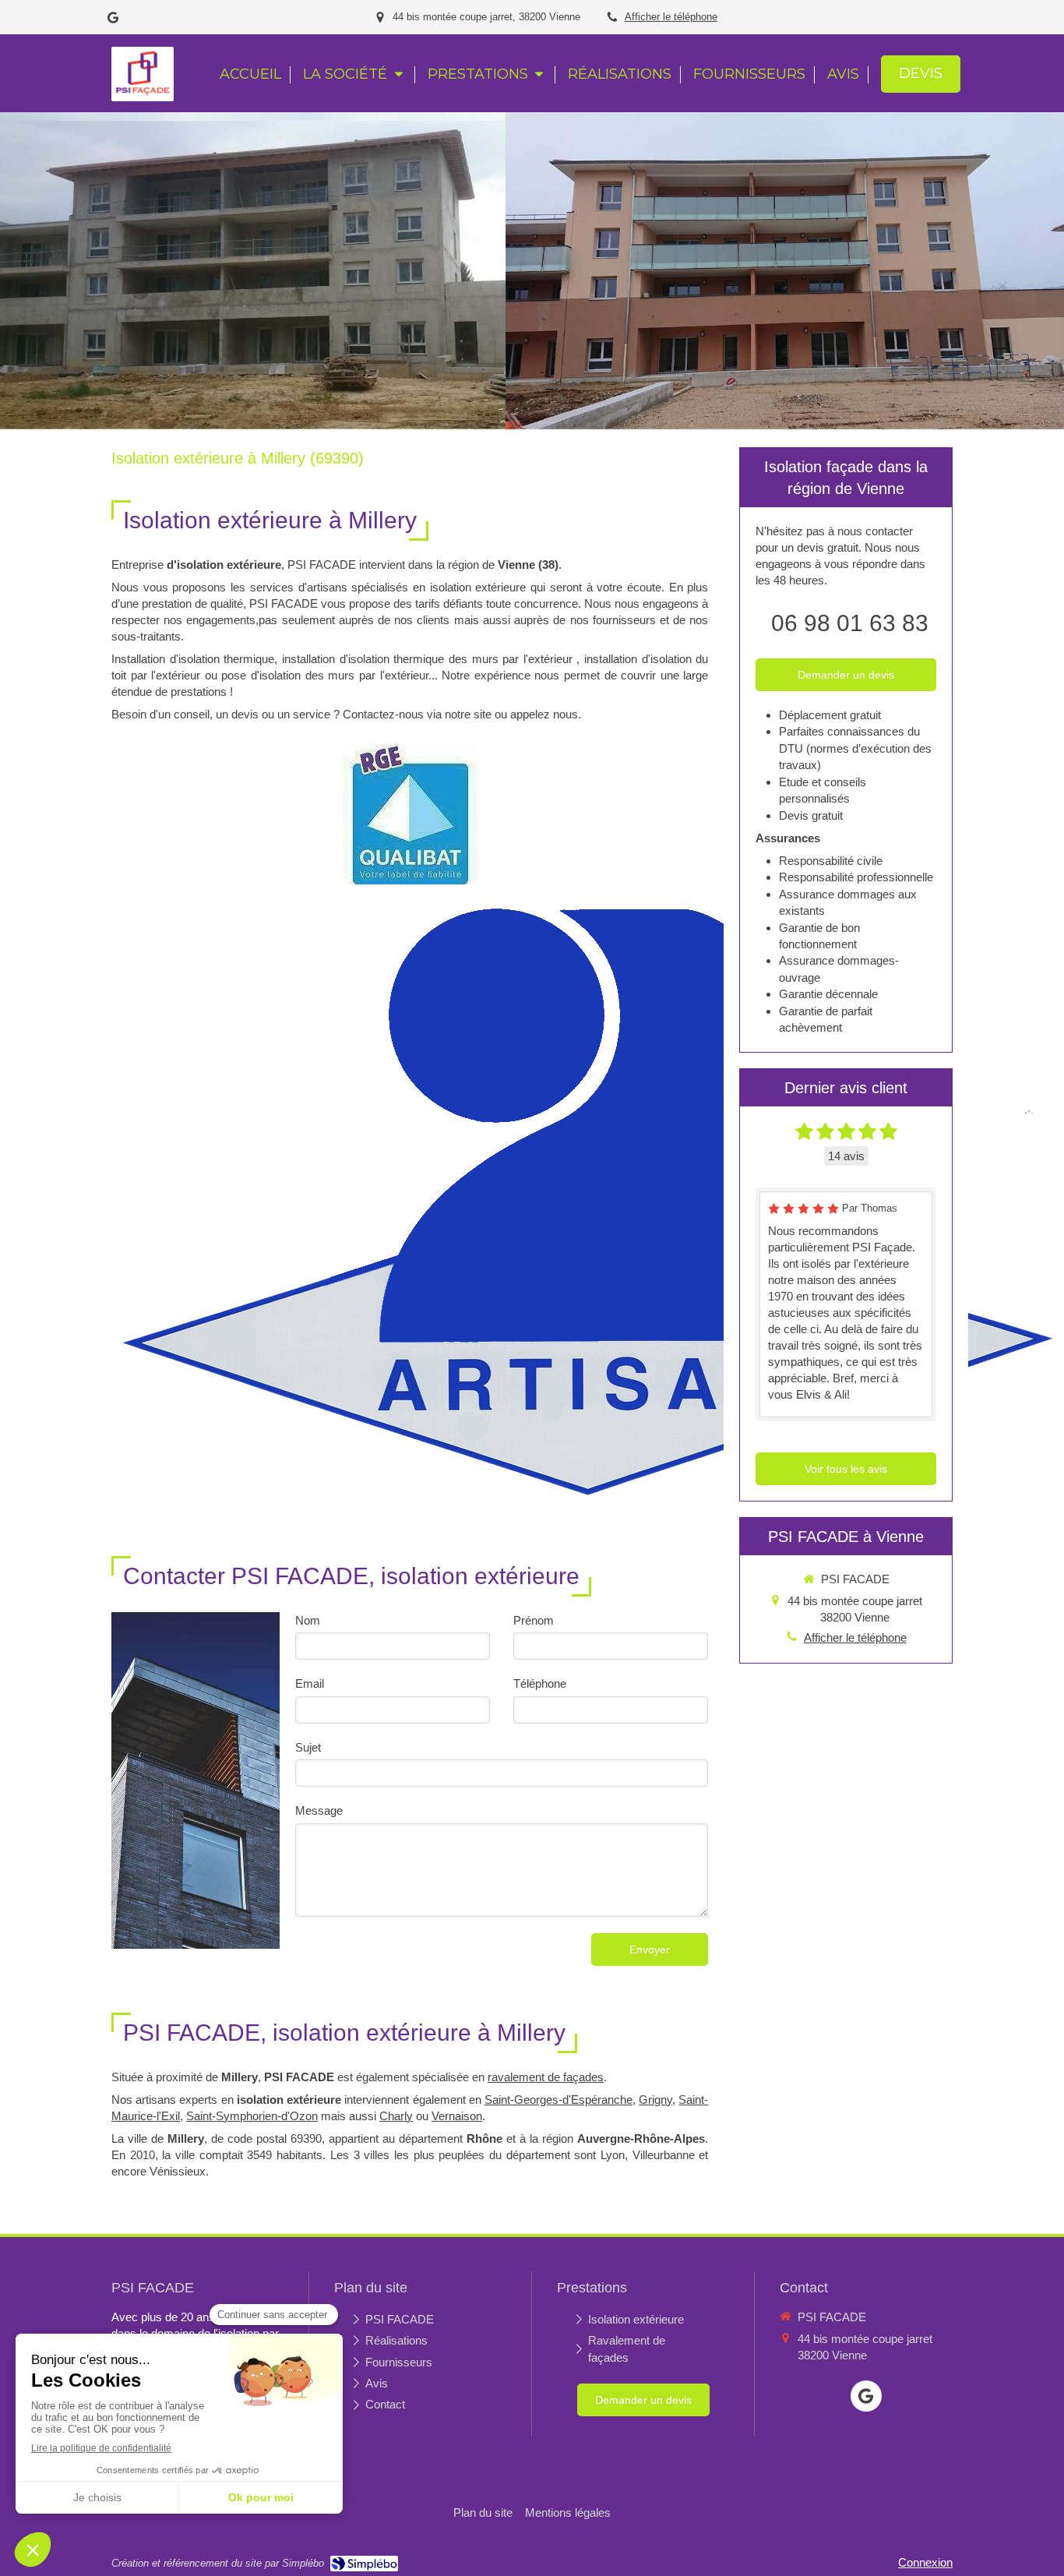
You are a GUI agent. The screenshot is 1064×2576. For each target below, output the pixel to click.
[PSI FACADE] (143, 93)
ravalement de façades (546, 2077)
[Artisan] (587, 1200)
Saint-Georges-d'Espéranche (558, 2100)
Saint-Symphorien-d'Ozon (252, 2116)
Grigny (655, 2100)
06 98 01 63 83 (850, 623)
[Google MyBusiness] (113, 21)
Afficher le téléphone (671, 17)
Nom (308, 1620)
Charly (396, 2116)
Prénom (534, 1620)
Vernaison (457, 2116)
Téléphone (540, 1683)
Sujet (308, 1747)
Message (319, 1810)
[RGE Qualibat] (410, 814)
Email (310, 1683)
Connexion (925, 2562)
